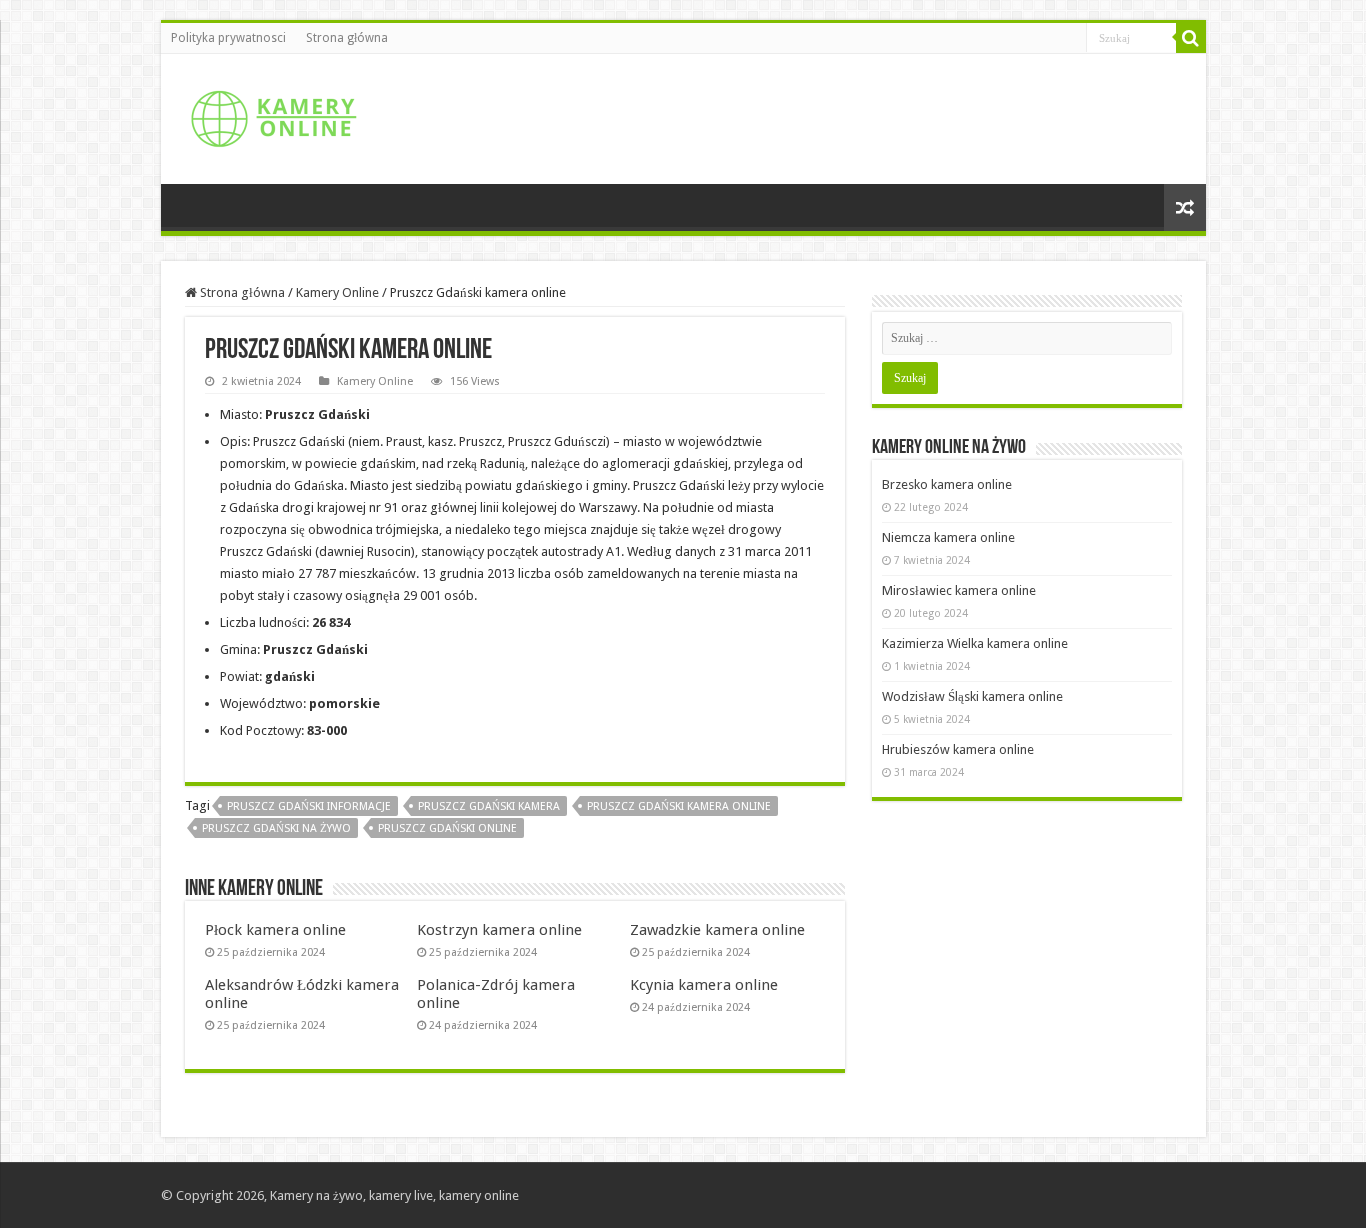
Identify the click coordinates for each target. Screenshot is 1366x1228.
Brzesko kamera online (947, 484)
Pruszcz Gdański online (447, 828)
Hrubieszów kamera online (958, 749)
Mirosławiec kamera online (959, 590)
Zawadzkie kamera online (717, 930)
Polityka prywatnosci (228, 38)
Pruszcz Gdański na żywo (276, 828)
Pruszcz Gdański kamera (489, 806)
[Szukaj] (1191, 38)
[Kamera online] (271, 115)
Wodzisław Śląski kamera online (972, 696)
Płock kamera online (275, 930)
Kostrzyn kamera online (499, 930)
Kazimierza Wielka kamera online (975, 643)
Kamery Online (337, 292)
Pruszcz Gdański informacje (309, 806)
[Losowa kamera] (1185, 207)
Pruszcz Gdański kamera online (679, 806)
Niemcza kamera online (948, 537)
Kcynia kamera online (704, 985)
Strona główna (347, 38)
